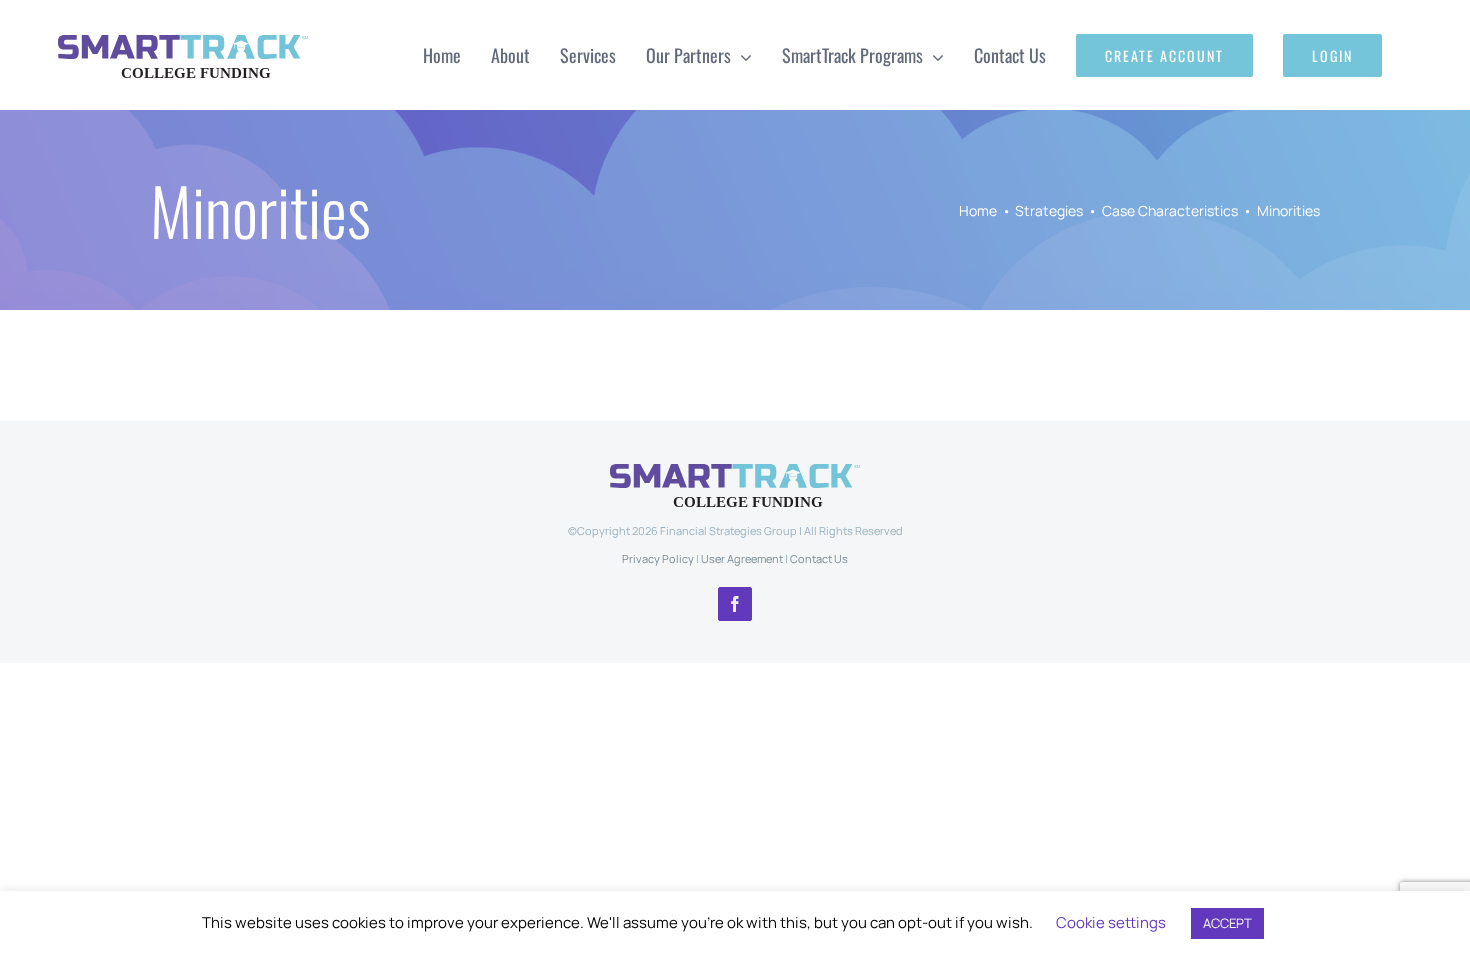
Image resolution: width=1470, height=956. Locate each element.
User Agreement (742, 558)
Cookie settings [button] (1111, 922)
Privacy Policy (658, 558)
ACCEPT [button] (1227, 923)
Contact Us (819, 558)
